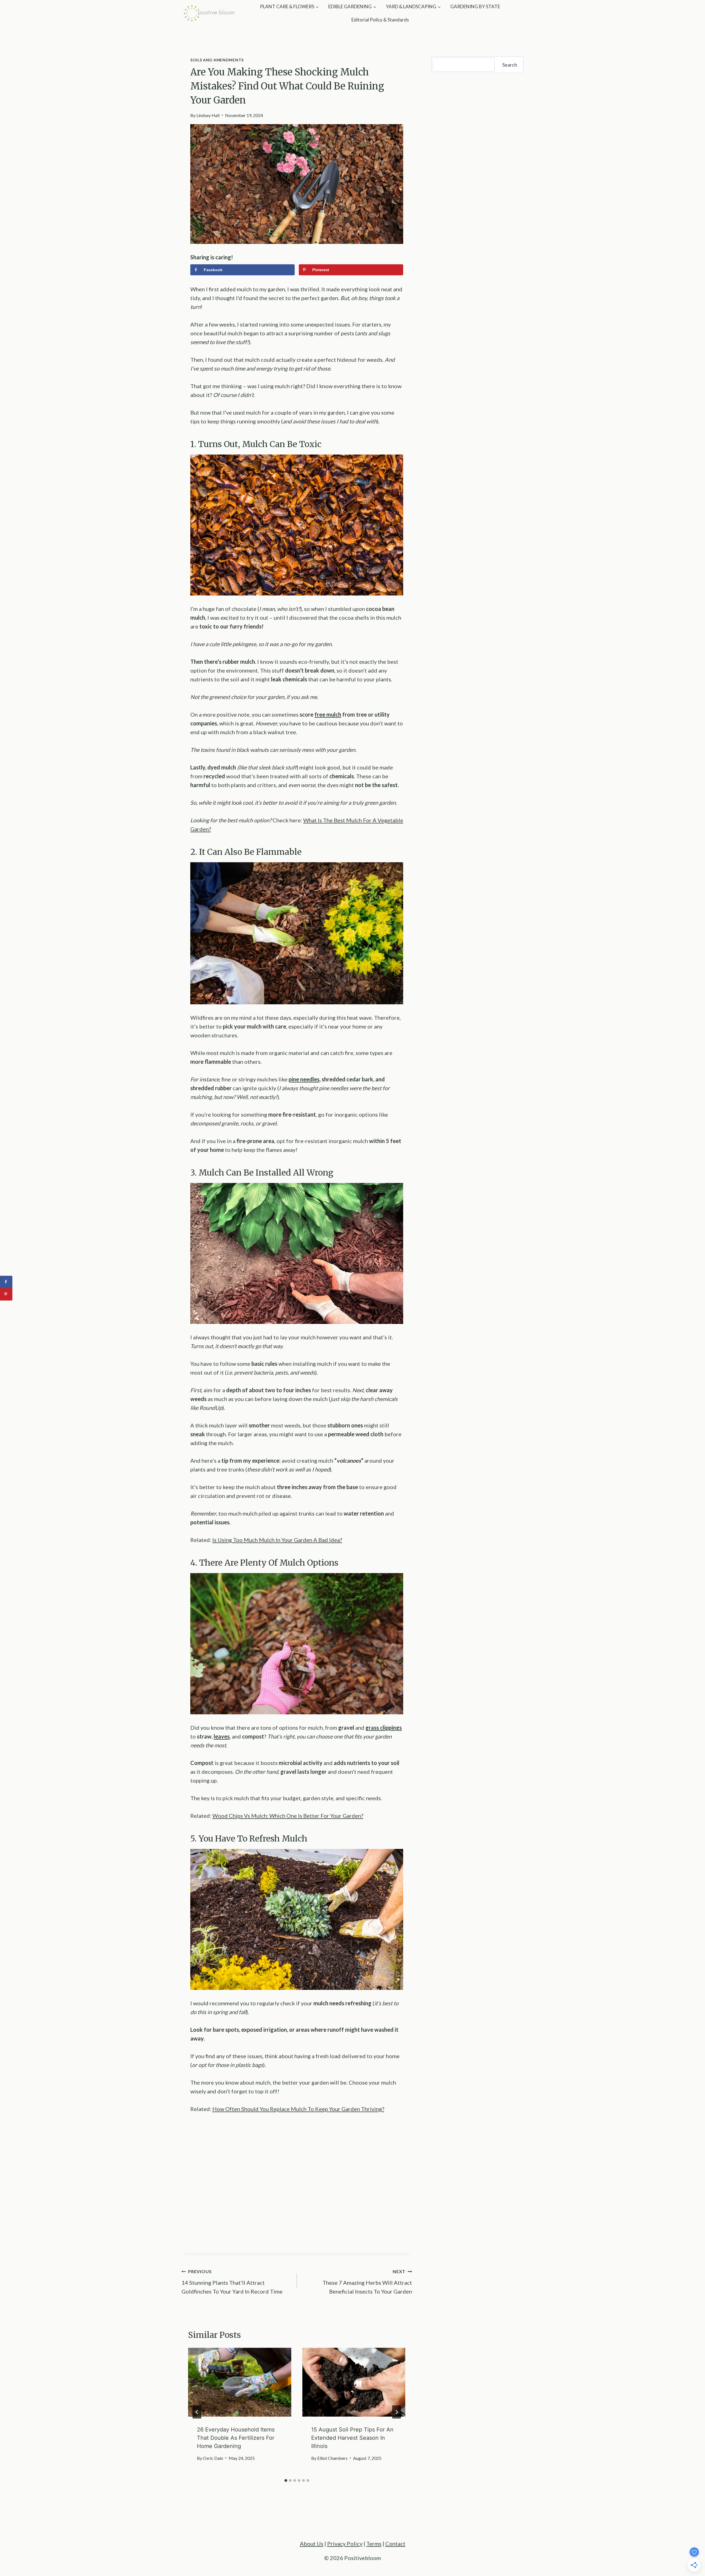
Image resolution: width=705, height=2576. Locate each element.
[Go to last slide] (197, 2412)
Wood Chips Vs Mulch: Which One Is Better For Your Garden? (288, 1816)
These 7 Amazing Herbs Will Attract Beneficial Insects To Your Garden (367, 2282)
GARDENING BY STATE (475, 6)
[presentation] (240, 2382)
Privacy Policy (345, 2544)
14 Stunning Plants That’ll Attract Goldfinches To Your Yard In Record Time (232, 2282)
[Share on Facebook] (6, 1282)
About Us (312, 2544)
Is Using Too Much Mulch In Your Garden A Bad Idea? (277, 1540)
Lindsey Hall (208, 115)
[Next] (397, 2412)
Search (510, 65)
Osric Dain (213, 2458)
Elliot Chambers (332, 2458)
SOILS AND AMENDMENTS (217, 60)
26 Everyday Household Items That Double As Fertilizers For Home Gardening (236, 2438)
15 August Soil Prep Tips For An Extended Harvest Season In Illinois (352, 2438)
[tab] (286, 2480)
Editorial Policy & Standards (380, 20)
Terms (374, 2544)
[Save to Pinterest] (6, 1294)
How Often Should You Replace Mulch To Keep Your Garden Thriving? (298, 2109)
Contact (395, 2544)
